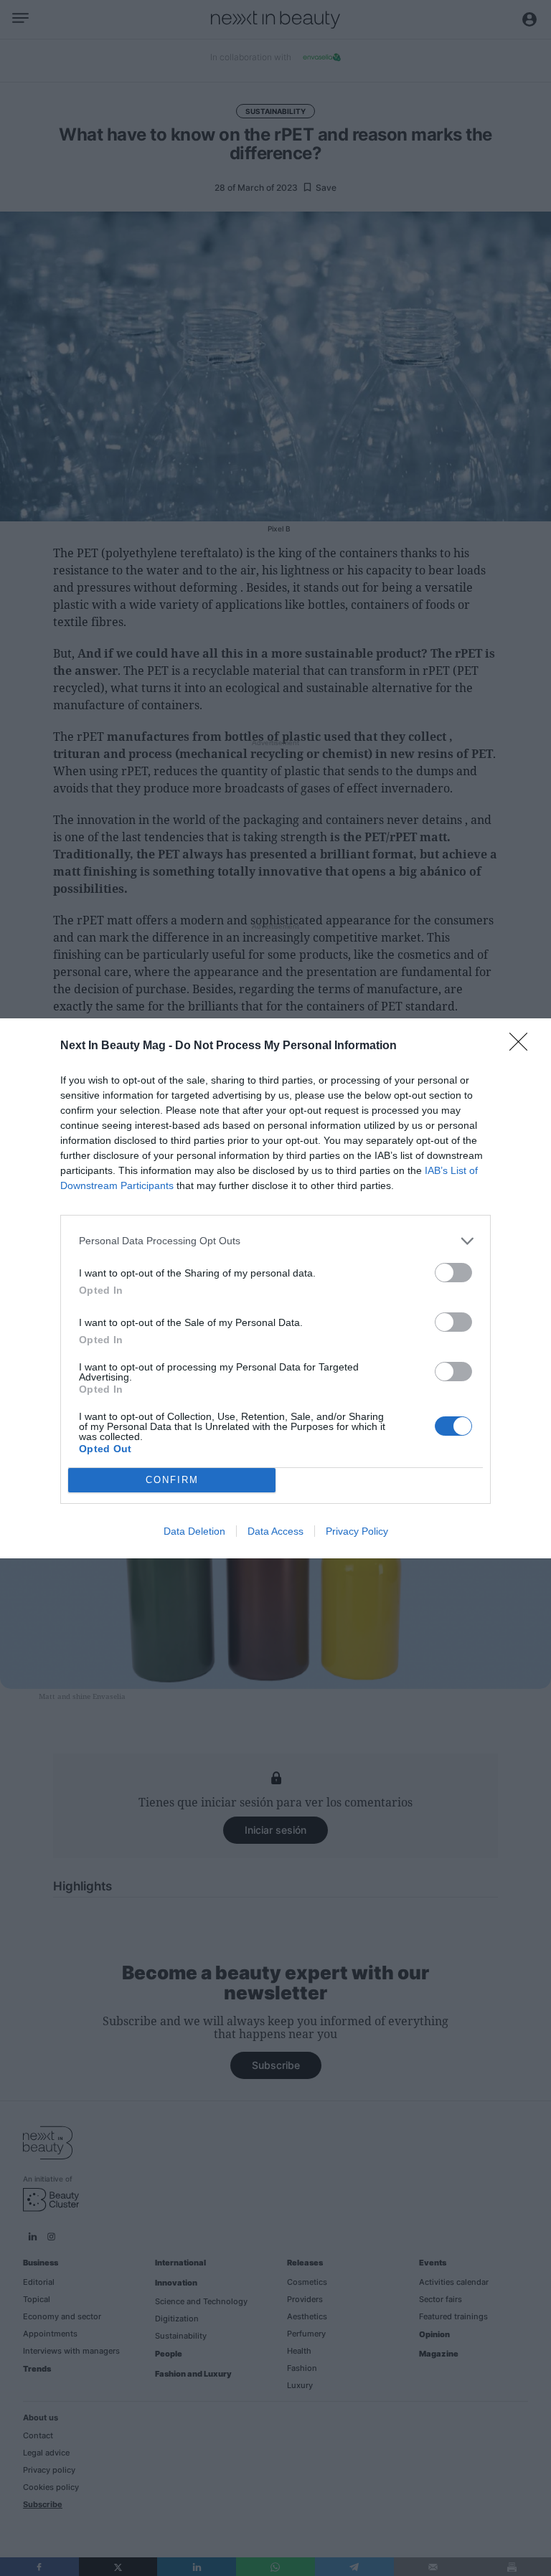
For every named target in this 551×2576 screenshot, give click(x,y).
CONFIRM (172, 1480)
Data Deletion (194, 1531)
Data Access (275, 1531)
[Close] (523, 1046)
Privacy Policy (357, 1531)
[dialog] (275, 1288)
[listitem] (275, 1241)
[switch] (453, 1273)
